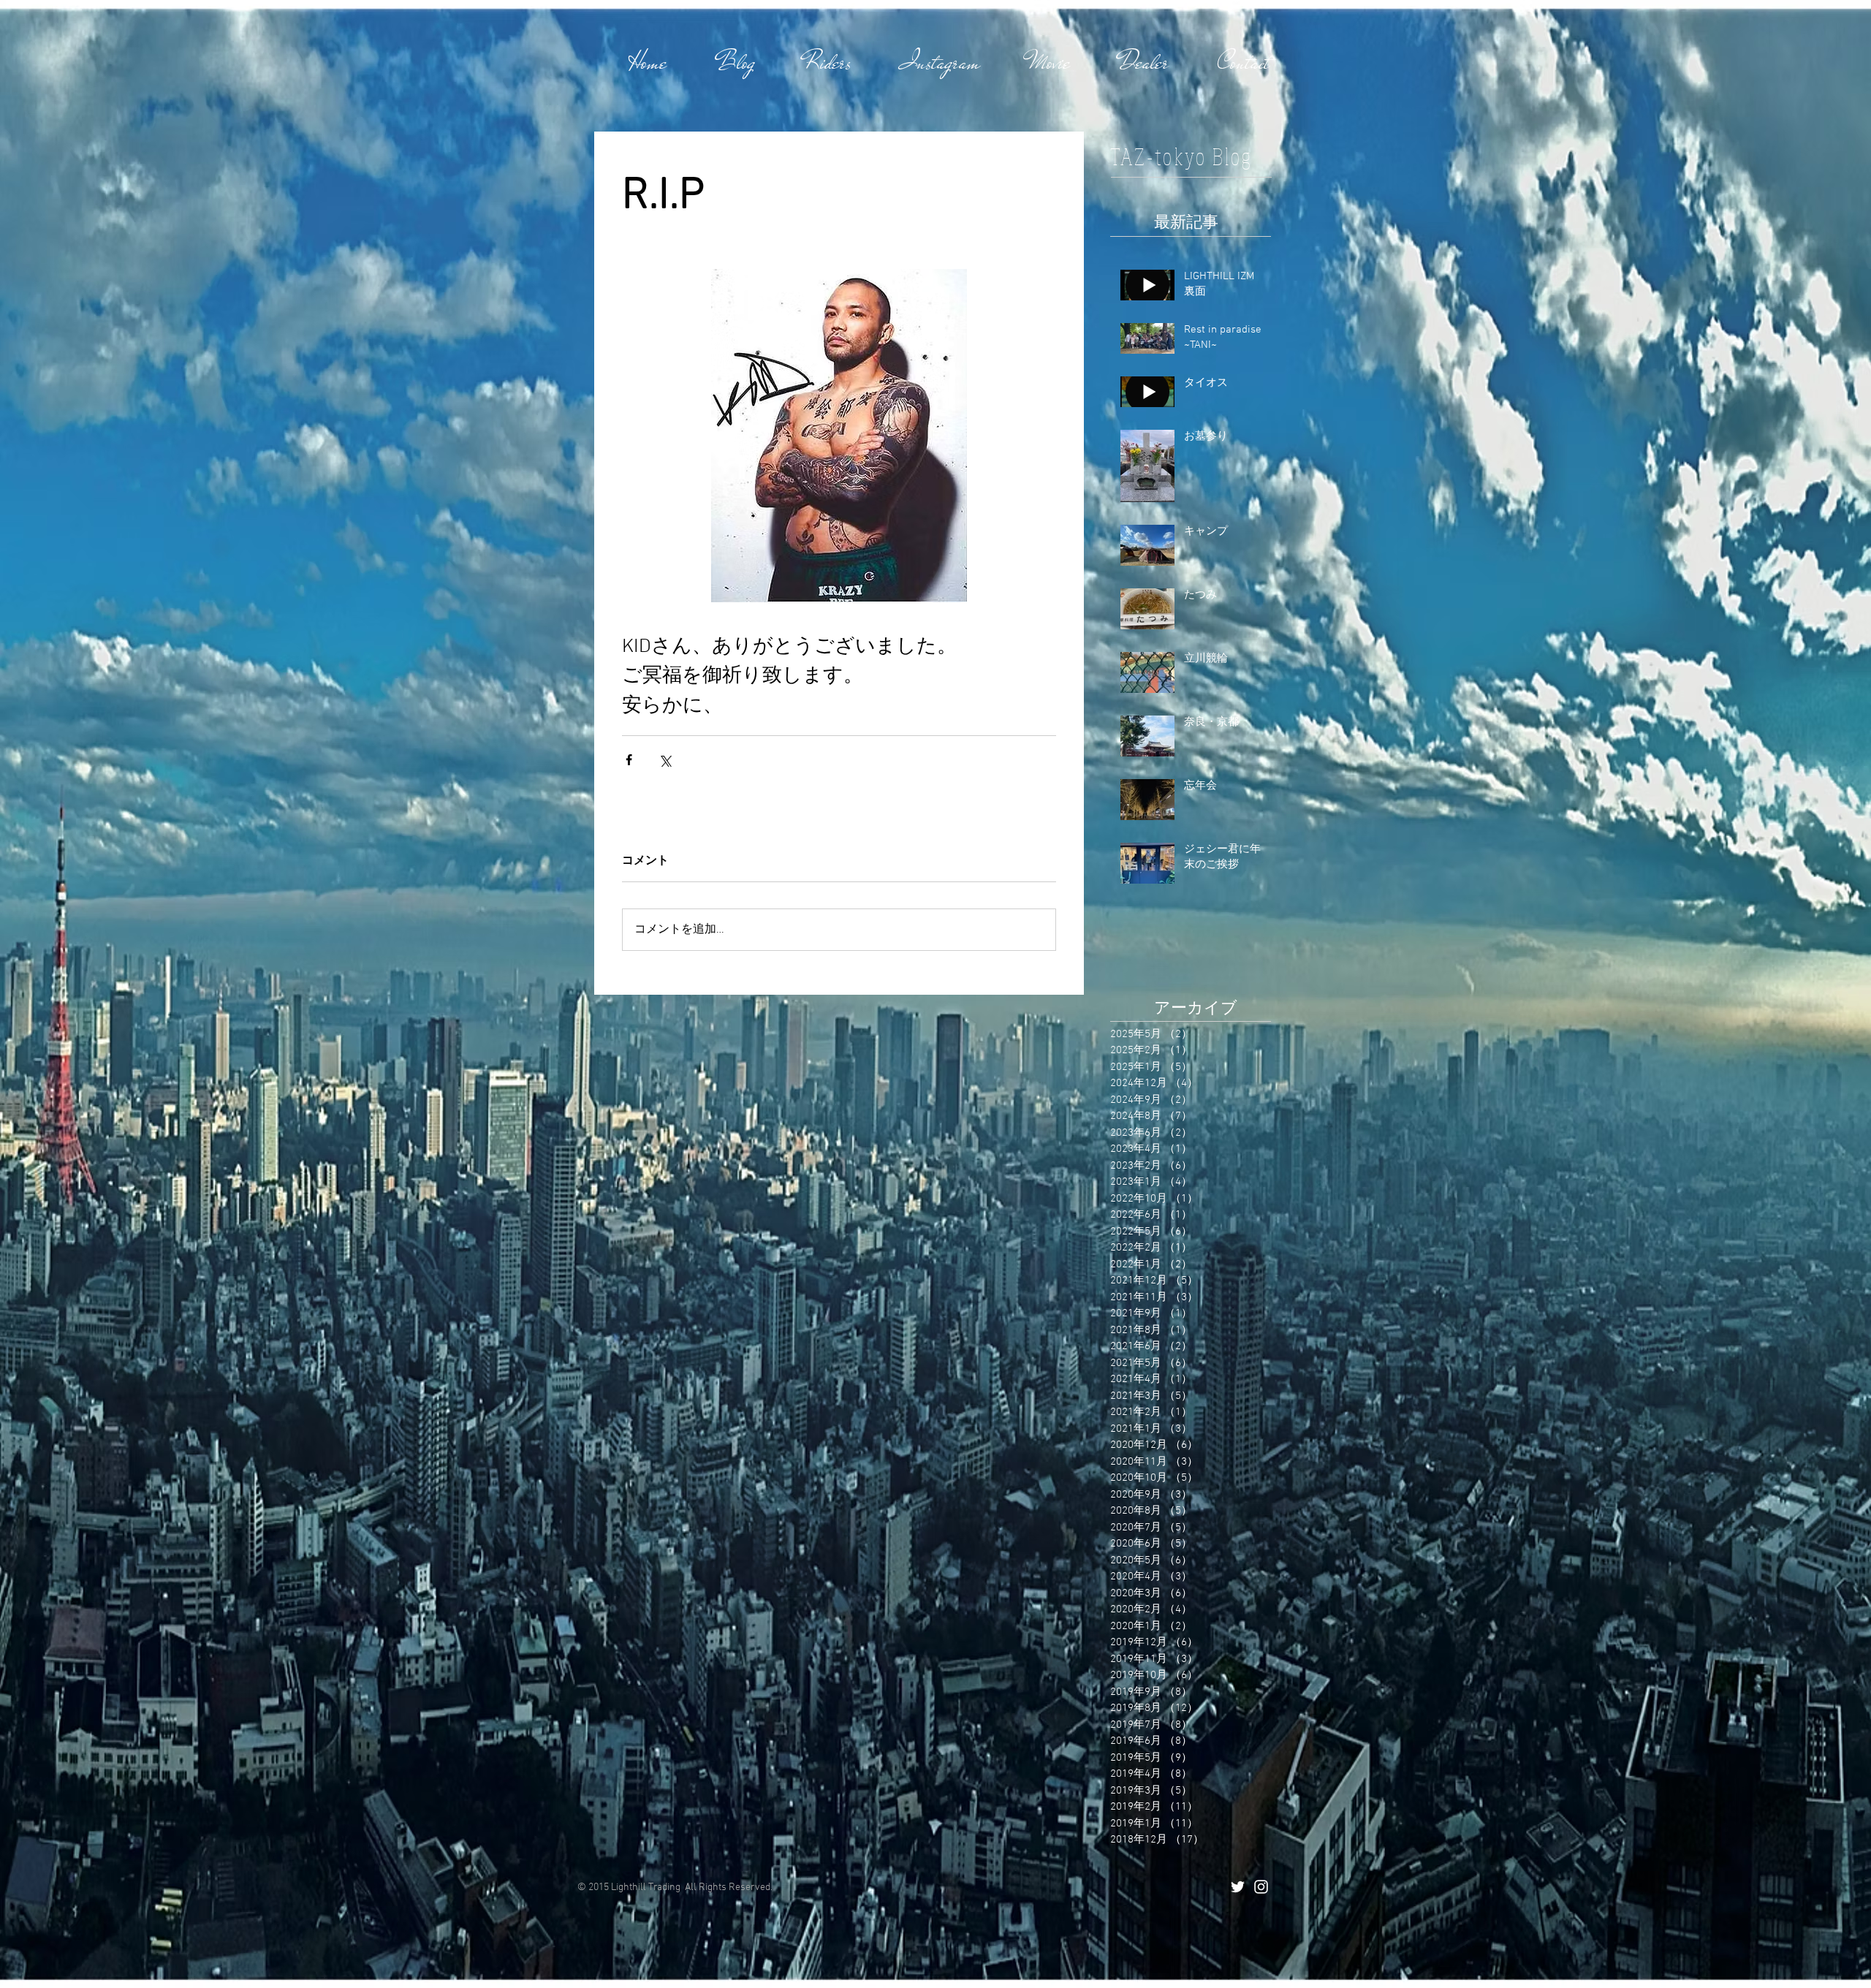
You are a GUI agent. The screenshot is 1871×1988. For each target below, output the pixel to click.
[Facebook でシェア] (629, 760)
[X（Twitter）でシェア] (665, 760)
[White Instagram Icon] (1261, 1887)
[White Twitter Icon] (1238, 1887)
